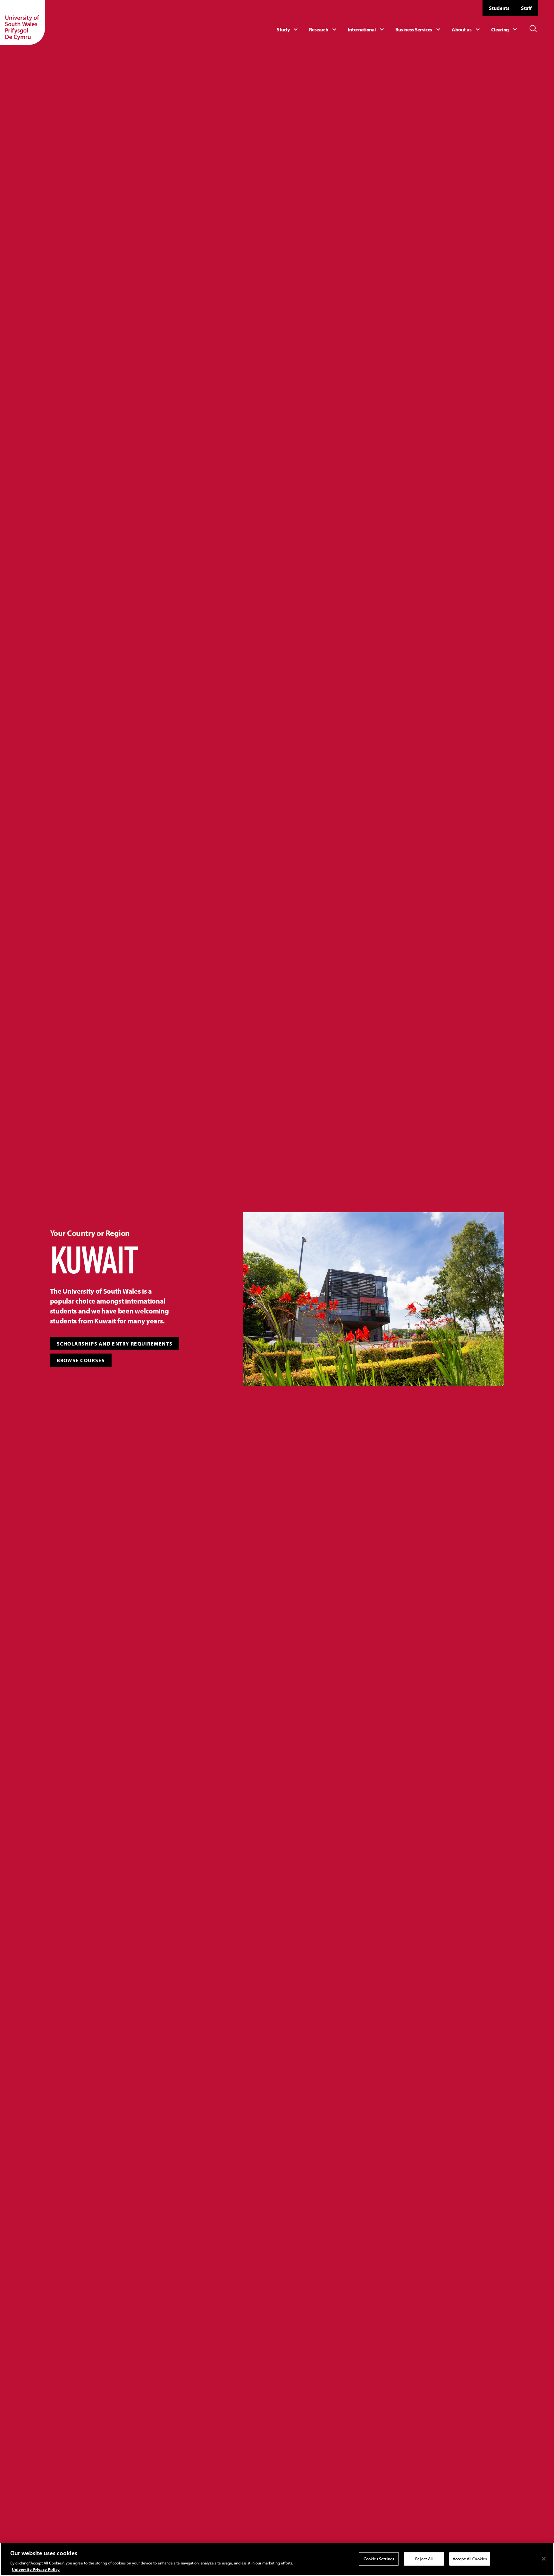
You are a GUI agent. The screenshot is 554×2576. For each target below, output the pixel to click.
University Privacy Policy (36, 2569)
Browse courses (81, 1360)
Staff (526, 8)
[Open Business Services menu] (419, 29)
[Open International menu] (367, 29)
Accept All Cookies (470, 2559)
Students (499, 8)
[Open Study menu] (288, 29)
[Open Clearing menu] (505, 29)
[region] (277, 2559)
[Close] (544, 2559)
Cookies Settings (379, 2559)
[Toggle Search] (533, 29)
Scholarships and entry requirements (115, 1344)
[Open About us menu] (466, 29)
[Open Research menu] (323, 29)
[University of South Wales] (22, 22)
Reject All (424, 2559)
